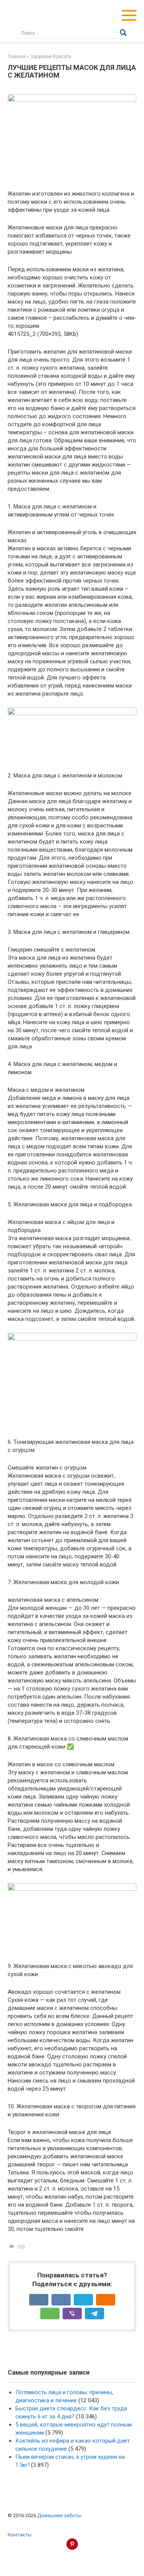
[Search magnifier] (123, 33)
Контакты (20, 2534)
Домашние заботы (59, 2515)
